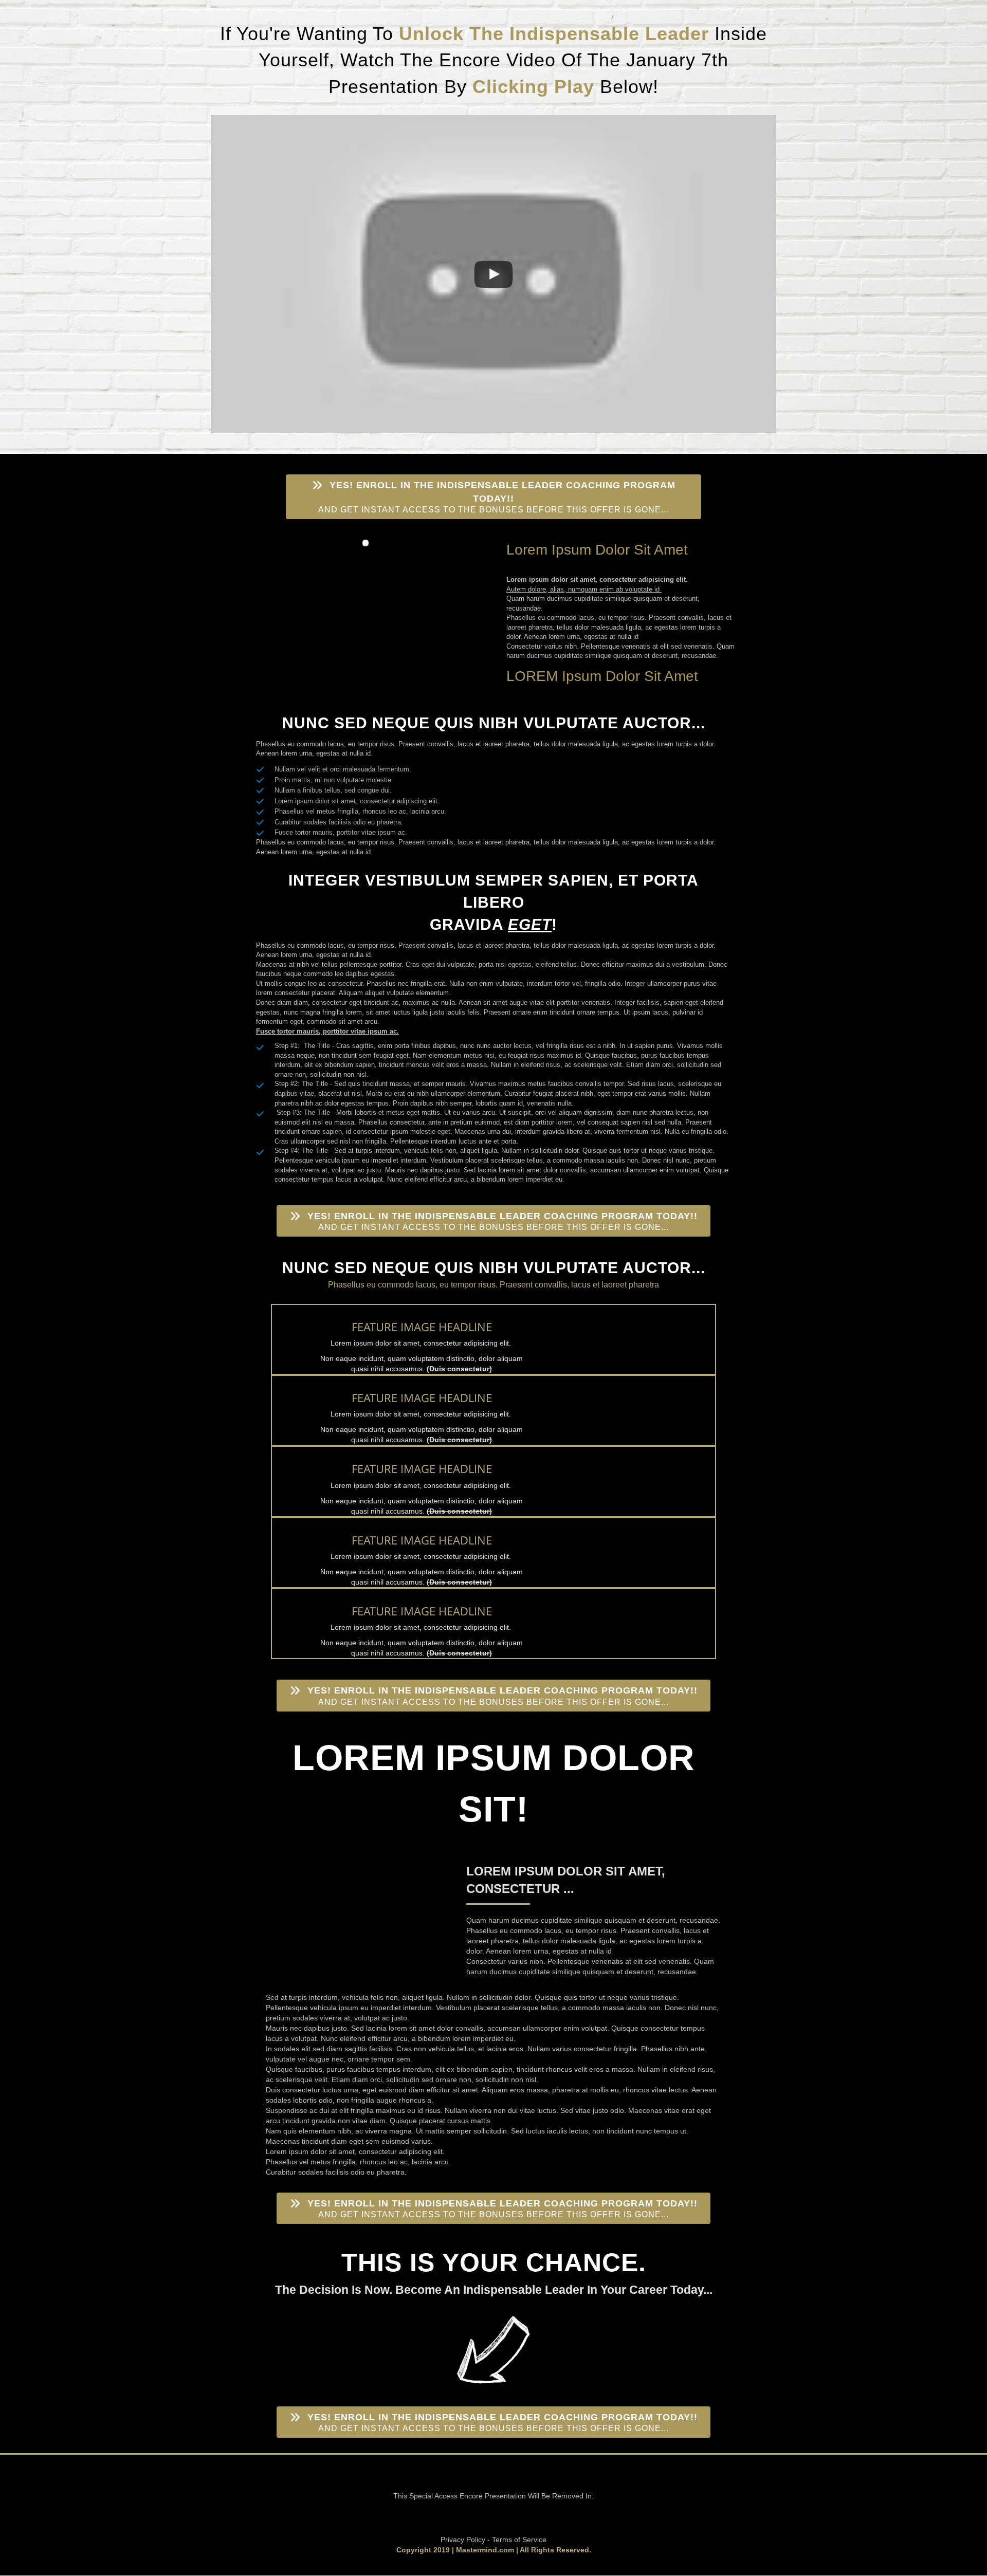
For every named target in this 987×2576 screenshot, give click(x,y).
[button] (493, 497)
